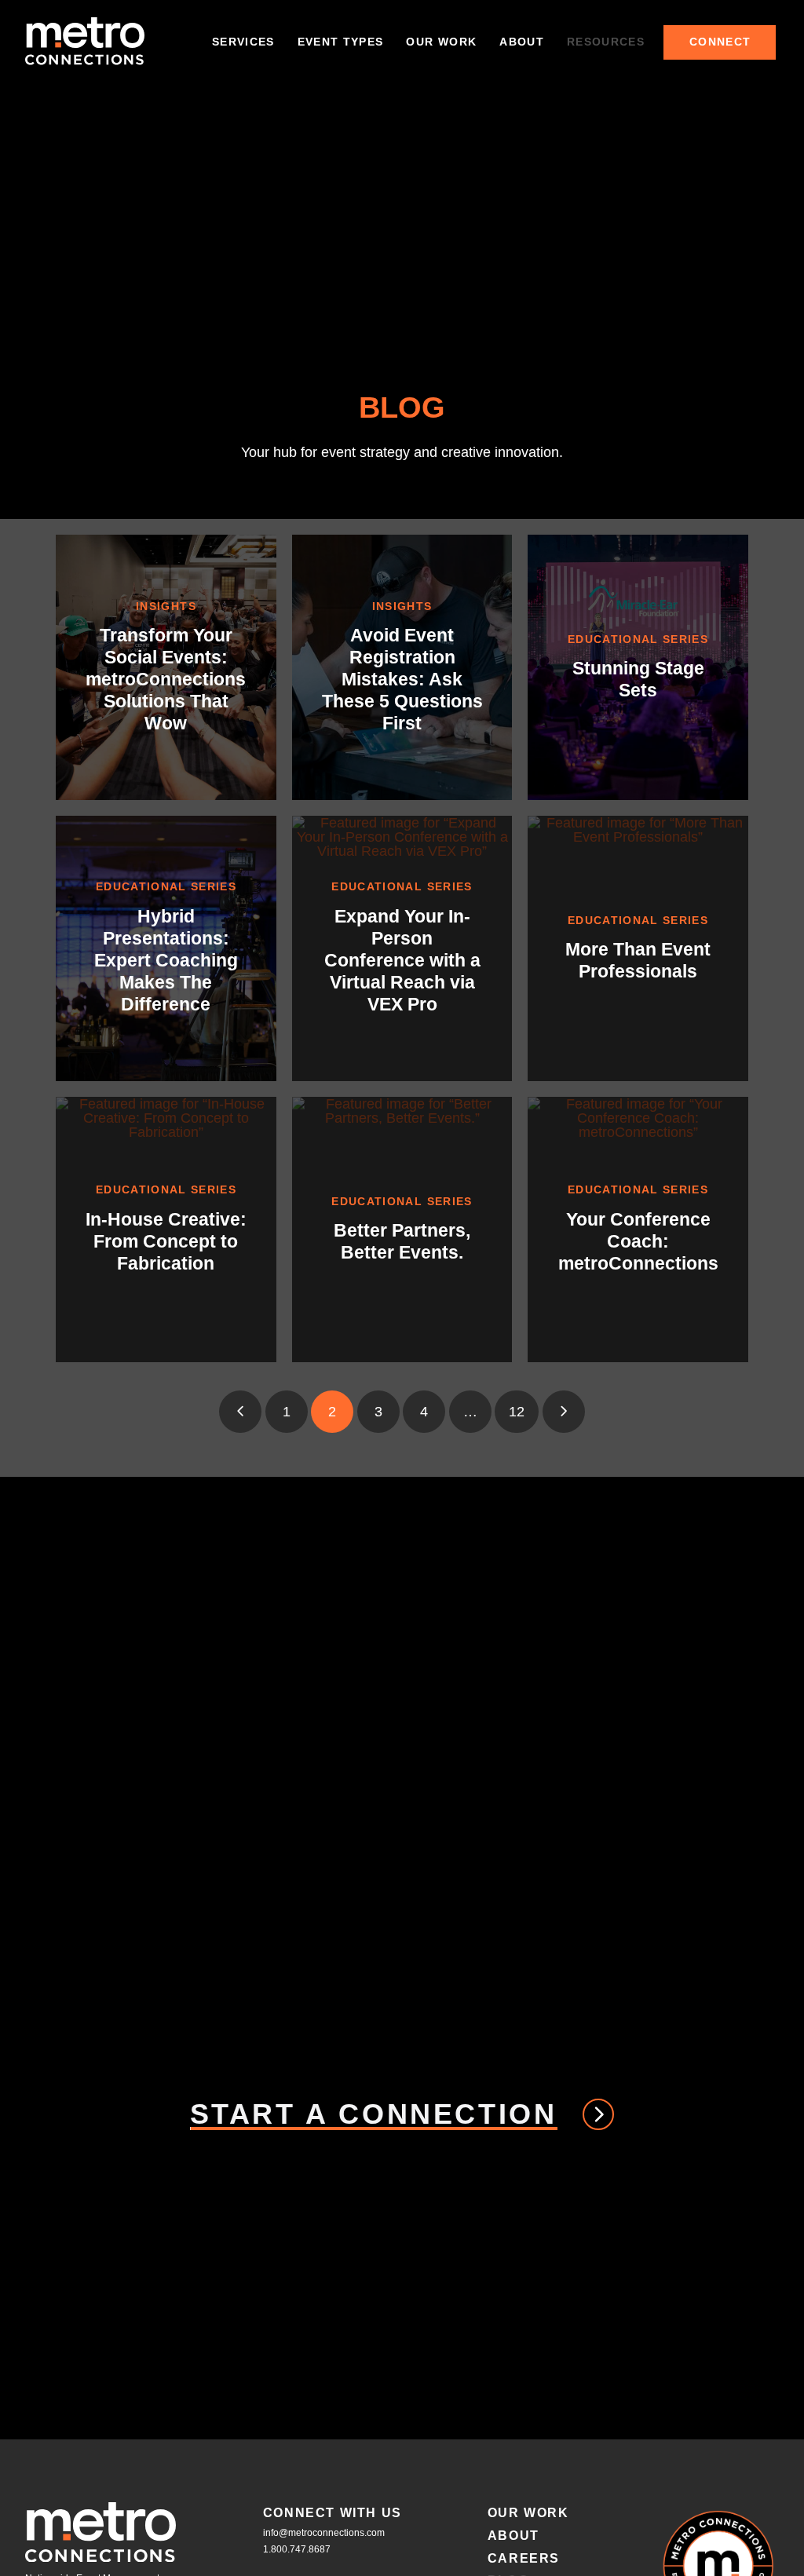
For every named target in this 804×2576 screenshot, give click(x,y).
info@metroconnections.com (324, 2533)
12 (517, 1412)
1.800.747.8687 (297, 2549)
